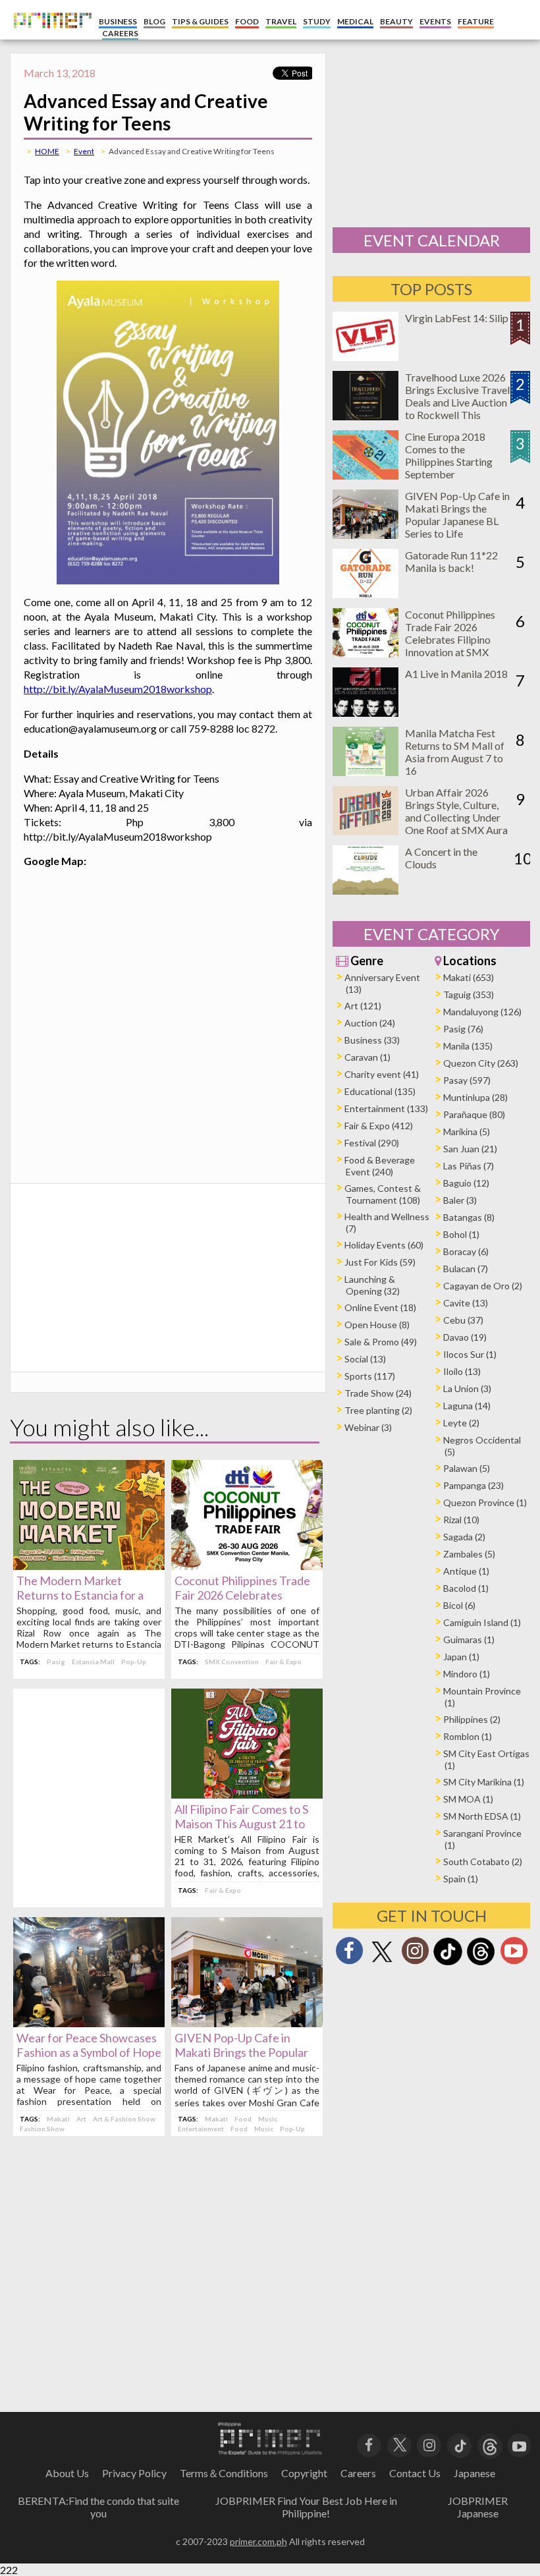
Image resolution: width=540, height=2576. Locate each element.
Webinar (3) (368, 1427)
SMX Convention (232, 1662)
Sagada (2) (464, 1537)
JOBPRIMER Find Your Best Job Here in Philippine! (306, 2507)
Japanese (474, 2473)
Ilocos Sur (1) (470, 1354)
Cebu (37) (463, 1320)
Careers (358, 2473)
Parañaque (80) (474, 1114)
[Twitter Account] (382, 1963)
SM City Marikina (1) (484, 1782)
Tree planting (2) (378, 1410)
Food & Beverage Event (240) (380, 1166)
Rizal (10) (461, 1520)
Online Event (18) (380, 1307)
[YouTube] (519, 2444)
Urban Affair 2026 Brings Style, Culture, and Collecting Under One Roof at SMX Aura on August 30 (456, 817)
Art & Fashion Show (124, 2119)
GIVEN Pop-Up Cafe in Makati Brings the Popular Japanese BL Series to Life (242, 2052)
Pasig (56, 1662)
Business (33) (372, 1040)
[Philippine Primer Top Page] (49, 37)
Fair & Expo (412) (379, 1126)
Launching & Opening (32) (372, 1285)
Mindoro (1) (467, 1674)
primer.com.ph (258, 2541)
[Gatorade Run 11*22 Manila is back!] (365, 594)
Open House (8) (377, 1325)
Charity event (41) (382, 1074)
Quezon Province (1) (485, 1502)
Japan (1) (461, 1657)
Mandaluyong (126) (482, 1012)
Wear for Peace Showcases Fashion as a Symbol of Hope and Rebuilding (89, 2052)
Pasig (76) (463, 1029)
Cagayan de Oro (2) (483, 1286)
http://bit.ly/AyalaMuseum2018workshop (118, 689)
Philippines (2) (472, 1719)
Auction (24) (370, 1023)
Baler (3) (460, 1200)
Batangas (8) (469, 1217)
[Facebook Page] (349, 1954)
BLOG (154, 21)
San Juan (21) (470, 1149)
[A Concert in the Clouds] (365, 890)
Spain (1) (461, 1879)
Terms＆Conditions (224, 2473)
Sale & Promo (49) (381, 1342)
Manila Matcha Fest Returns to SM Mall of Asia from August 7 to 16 (455, 752)
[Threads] (481, 1964)
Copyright (304, 2473)
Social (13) (365, 1359)
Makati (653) (469, 977)
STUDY (317, 21)
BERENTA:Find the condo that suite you (98, 2507)
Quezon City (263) (481, 1063)
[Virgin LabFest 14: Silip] (365, 357)
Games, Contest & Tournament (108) (383, 1194)
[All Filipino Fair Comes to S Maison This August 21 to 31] (247, 1794)
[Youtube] (514, 1954)
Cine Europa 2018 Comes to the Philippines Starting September (449, 455)
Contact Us (415, 2473)
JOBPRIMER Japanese (478, 2507)
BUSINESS (118, 21)
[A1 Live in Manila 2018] (365, 713)
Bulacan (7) (466, 1269)
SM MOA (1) (468, 1799)
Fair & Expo (283, 1662)
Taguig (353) (469, 994)
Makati (58, 2119)
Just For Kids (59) (380, 1262)
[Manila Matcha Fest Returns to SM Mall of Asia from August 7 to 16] (365, 772)
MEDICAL (355, 21)
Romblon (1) (468, 1736)
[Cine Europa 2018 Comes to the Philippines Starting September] (365, 475)
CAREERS (120, 33)
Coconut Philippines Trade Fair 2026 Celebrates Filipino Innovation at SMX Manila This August (450, 639)
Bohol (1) (461, 1234)
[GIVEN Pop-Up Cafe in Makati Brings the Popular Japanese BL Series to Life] (247, 2023)
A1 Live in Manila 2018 (456, 674)
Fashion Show (42, 2129)
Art (81, 2119)
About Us (67, 2473)
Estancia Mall (93, 1662)
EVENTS (435, 21)
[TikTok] (448, 1964)
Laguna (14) (467, 1406)
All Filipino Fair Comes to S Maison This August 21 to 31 (241, 1824)
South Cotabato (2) (483, 1862)
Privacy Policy (134, 2473)
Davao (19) (465, 1337)
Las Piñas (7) (469, 1166)
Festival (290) (372, 1143)
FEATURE (476, 21)
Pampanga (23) (473, 1485)
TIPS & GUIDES (200, 21)
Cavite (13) (466, 1303)
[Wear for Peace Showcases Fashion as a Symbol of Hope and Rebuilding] (89, 2023)
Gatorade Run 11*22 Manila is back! (451, 561)
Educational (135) (380, 1091)
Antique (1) (466, 1571)
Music (268, 2119)
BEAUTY (396, 21)
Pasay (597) (467, 1080)
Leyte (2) (461, 1423)
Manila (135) (468, 1046)
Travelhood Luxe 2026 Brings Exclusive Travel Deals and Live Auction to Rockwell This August (457, 402)
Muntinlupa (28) (475, 1097)
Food (243, 2119)
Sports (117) (370, 1376)
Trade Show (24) (378, 1393)
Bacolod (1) (466, 1588)
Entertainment (201, 2129)
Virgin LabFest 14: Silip (457, 318)
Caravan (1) (367, 1057)
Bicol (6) (459, 1605)
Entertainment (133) (386, 1108)
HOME (47, 151)
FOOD (247, 21)
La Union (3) (467, 1388)
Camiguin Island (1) (482, 1622)
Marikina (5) (467, 1132)
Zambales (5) (469, 1554)
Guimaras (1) (469, 1639)
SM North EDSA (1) (482, 1816)
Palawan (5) (467, 1468)
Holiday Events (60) (384, 1245)
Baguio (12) (466, 1183)
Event (84, 151)
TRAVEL (281, 21)
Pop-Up (134, 1662)
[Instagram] (415, 1954)
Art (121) (363, 1006)
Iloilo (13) (462, 1371)
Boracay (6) (466, 1251)
